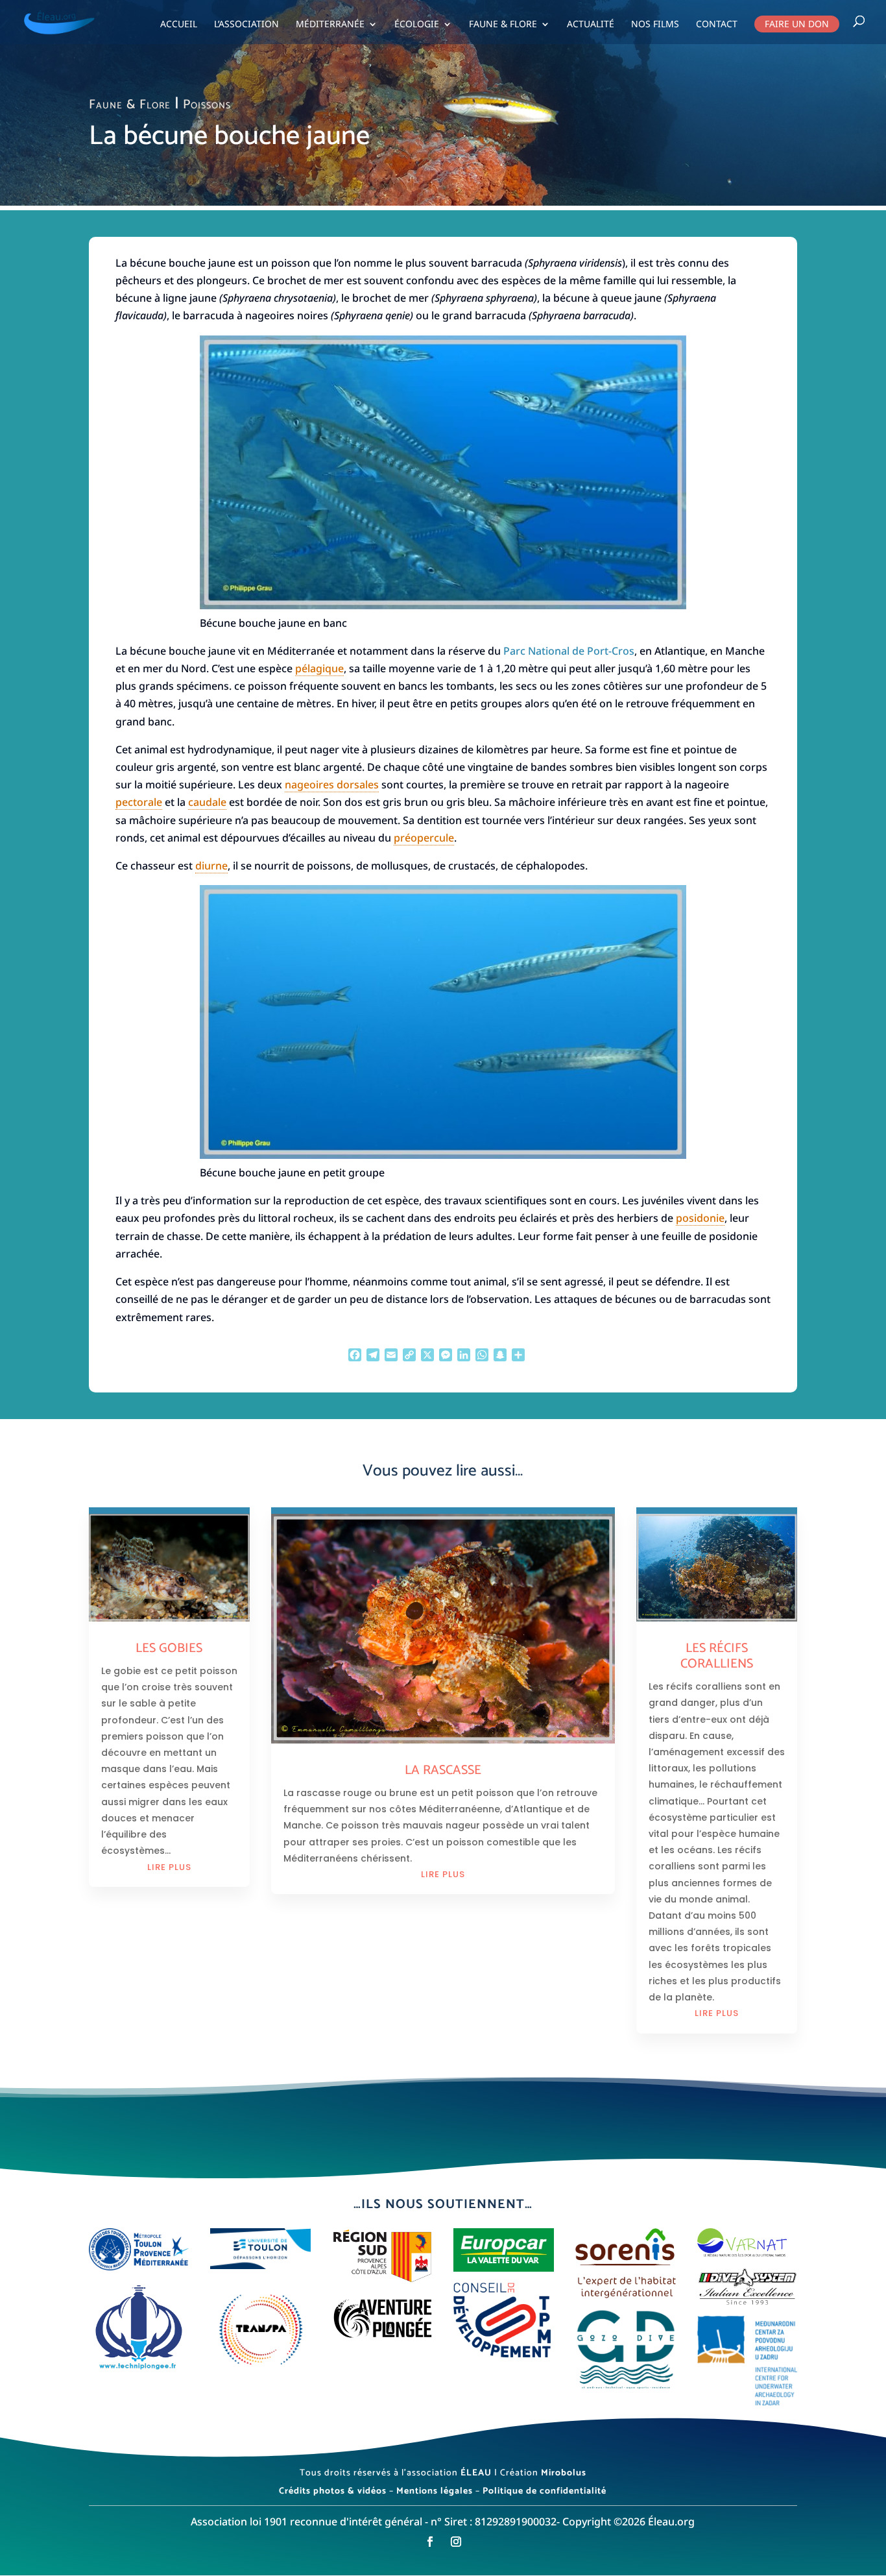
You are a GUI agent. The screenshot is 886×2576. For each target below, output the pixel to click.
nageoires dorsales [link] (332, 784)
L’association (246, 25)
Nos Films (655, 25)
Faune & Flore (503, 25)
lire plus (169, 1867)
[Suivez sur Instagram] (456, 2542)
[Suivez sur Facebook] (430, 2542)
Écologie (417, 25)
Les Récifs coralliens (717, 1656)
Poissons (207, 105)
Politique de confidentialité (545, 2491)
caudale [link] (207, 802)
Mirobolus (564, 2473)
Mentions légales (435, 2491)
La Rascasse (443, 1770)
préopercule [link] (424, 838)
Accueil (179, 25)
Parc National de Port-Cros (569, 651)
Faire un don (797, 24)
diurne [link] (211, 866)
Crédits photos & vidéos (333, 2491)
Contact (717, 25)
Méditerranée (330, 25)
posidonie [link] (700, 1218)
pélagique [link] (319, 668)
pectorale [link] (139, 802)
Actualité (591, 25)
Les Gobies (169, 1648)
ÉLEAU (476, 2473)
